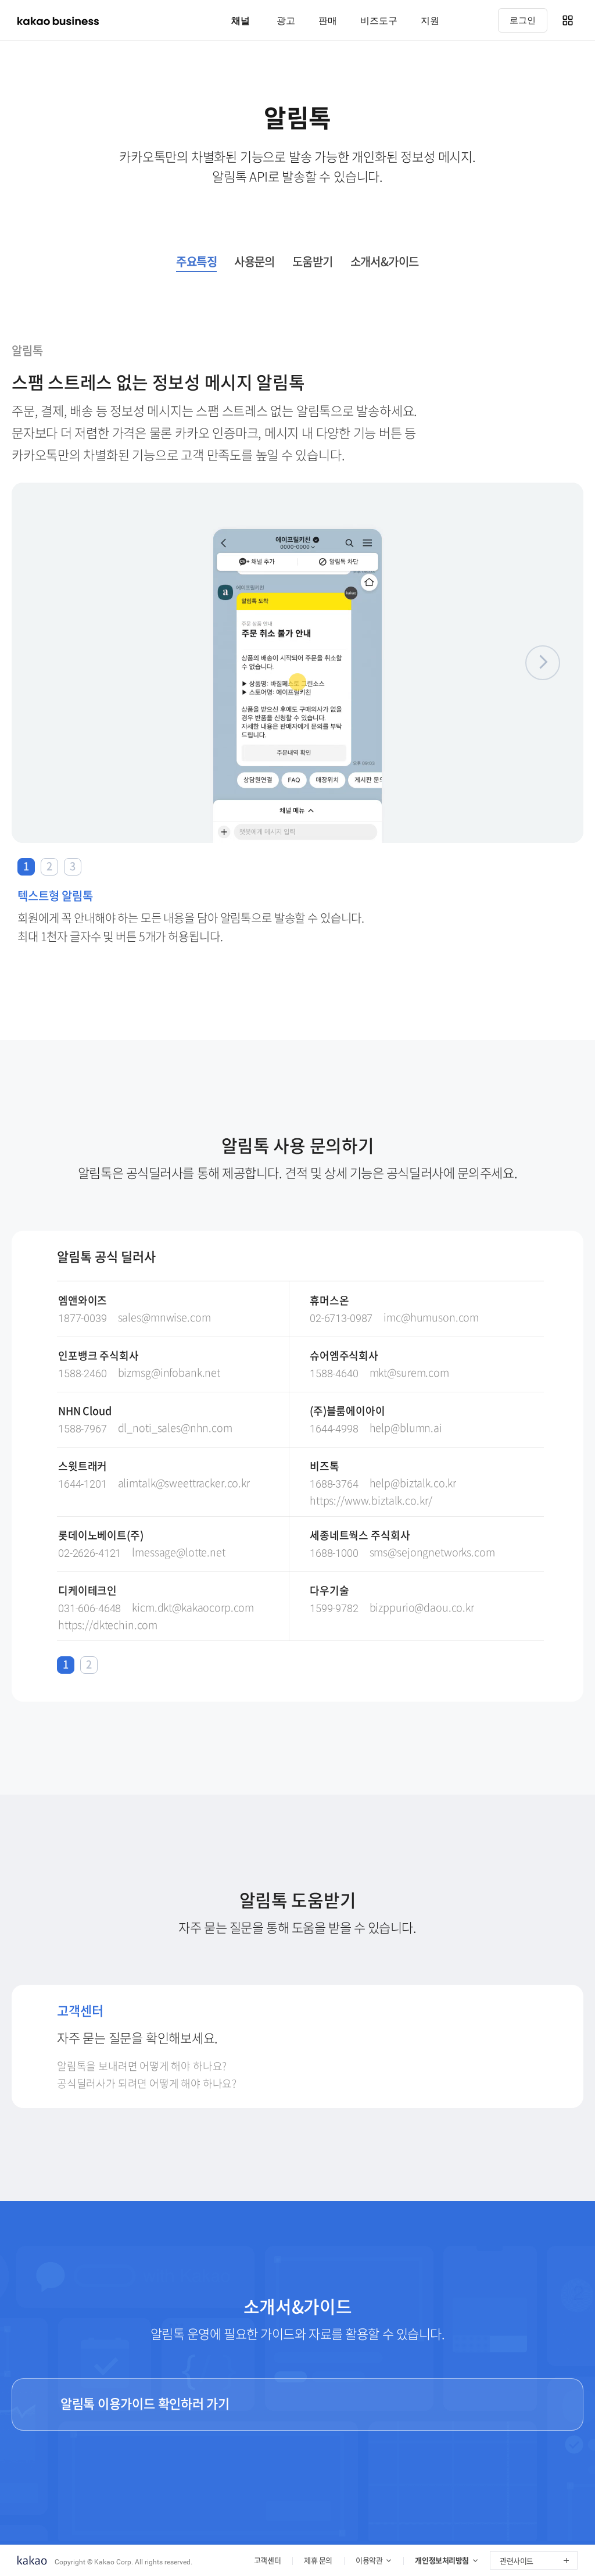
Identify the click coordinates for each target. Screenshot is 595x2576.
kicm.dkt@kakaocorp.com (193, 1608)
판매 (328, 20)
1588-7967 (83, 1429)
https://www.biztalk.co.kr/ (371, 1501)
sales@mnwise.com (164, 1318)
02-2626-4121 (89, 1553)
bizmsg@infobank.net (169, 1373)
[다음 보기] (543, 663)
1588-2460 (83, 1373)
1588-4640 (334, 1373)
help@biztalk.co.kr (413, 1483)
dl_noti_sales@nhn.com (175, 1428)
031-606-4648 (89, 1608)
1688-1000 (334, 1553)
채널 (241, 20)
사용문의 (255, 263)
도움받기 (313, 263)
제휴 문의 (318, 2560)
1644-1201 (83, 1484)
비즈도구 (379, 20)
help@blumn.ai (406, 1428)
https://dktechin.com (108, 1625)
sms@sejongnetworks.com (432, 1553)
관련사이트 (517, 2561)
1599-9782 (334, 1608)
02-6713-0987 (341, 1318)
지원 (430, 20)
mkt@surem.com (409, 1373)
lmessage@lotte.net (178, 1553)
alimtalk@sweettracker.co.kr (184, 1483)
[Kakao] (32, 2561)
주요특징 (196, 263)
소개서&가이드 (385, 263)
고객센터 (267, 2560)
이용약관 (369, 2560)
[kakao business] (58, 21)
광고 (286, 20)
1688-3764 (334, 1484)
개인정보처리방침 (442, 2560)
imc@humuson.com (431, 1318)
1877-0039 (83, 1318)
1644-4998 (334, 1429)
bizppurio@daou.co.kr (422, 1608)
